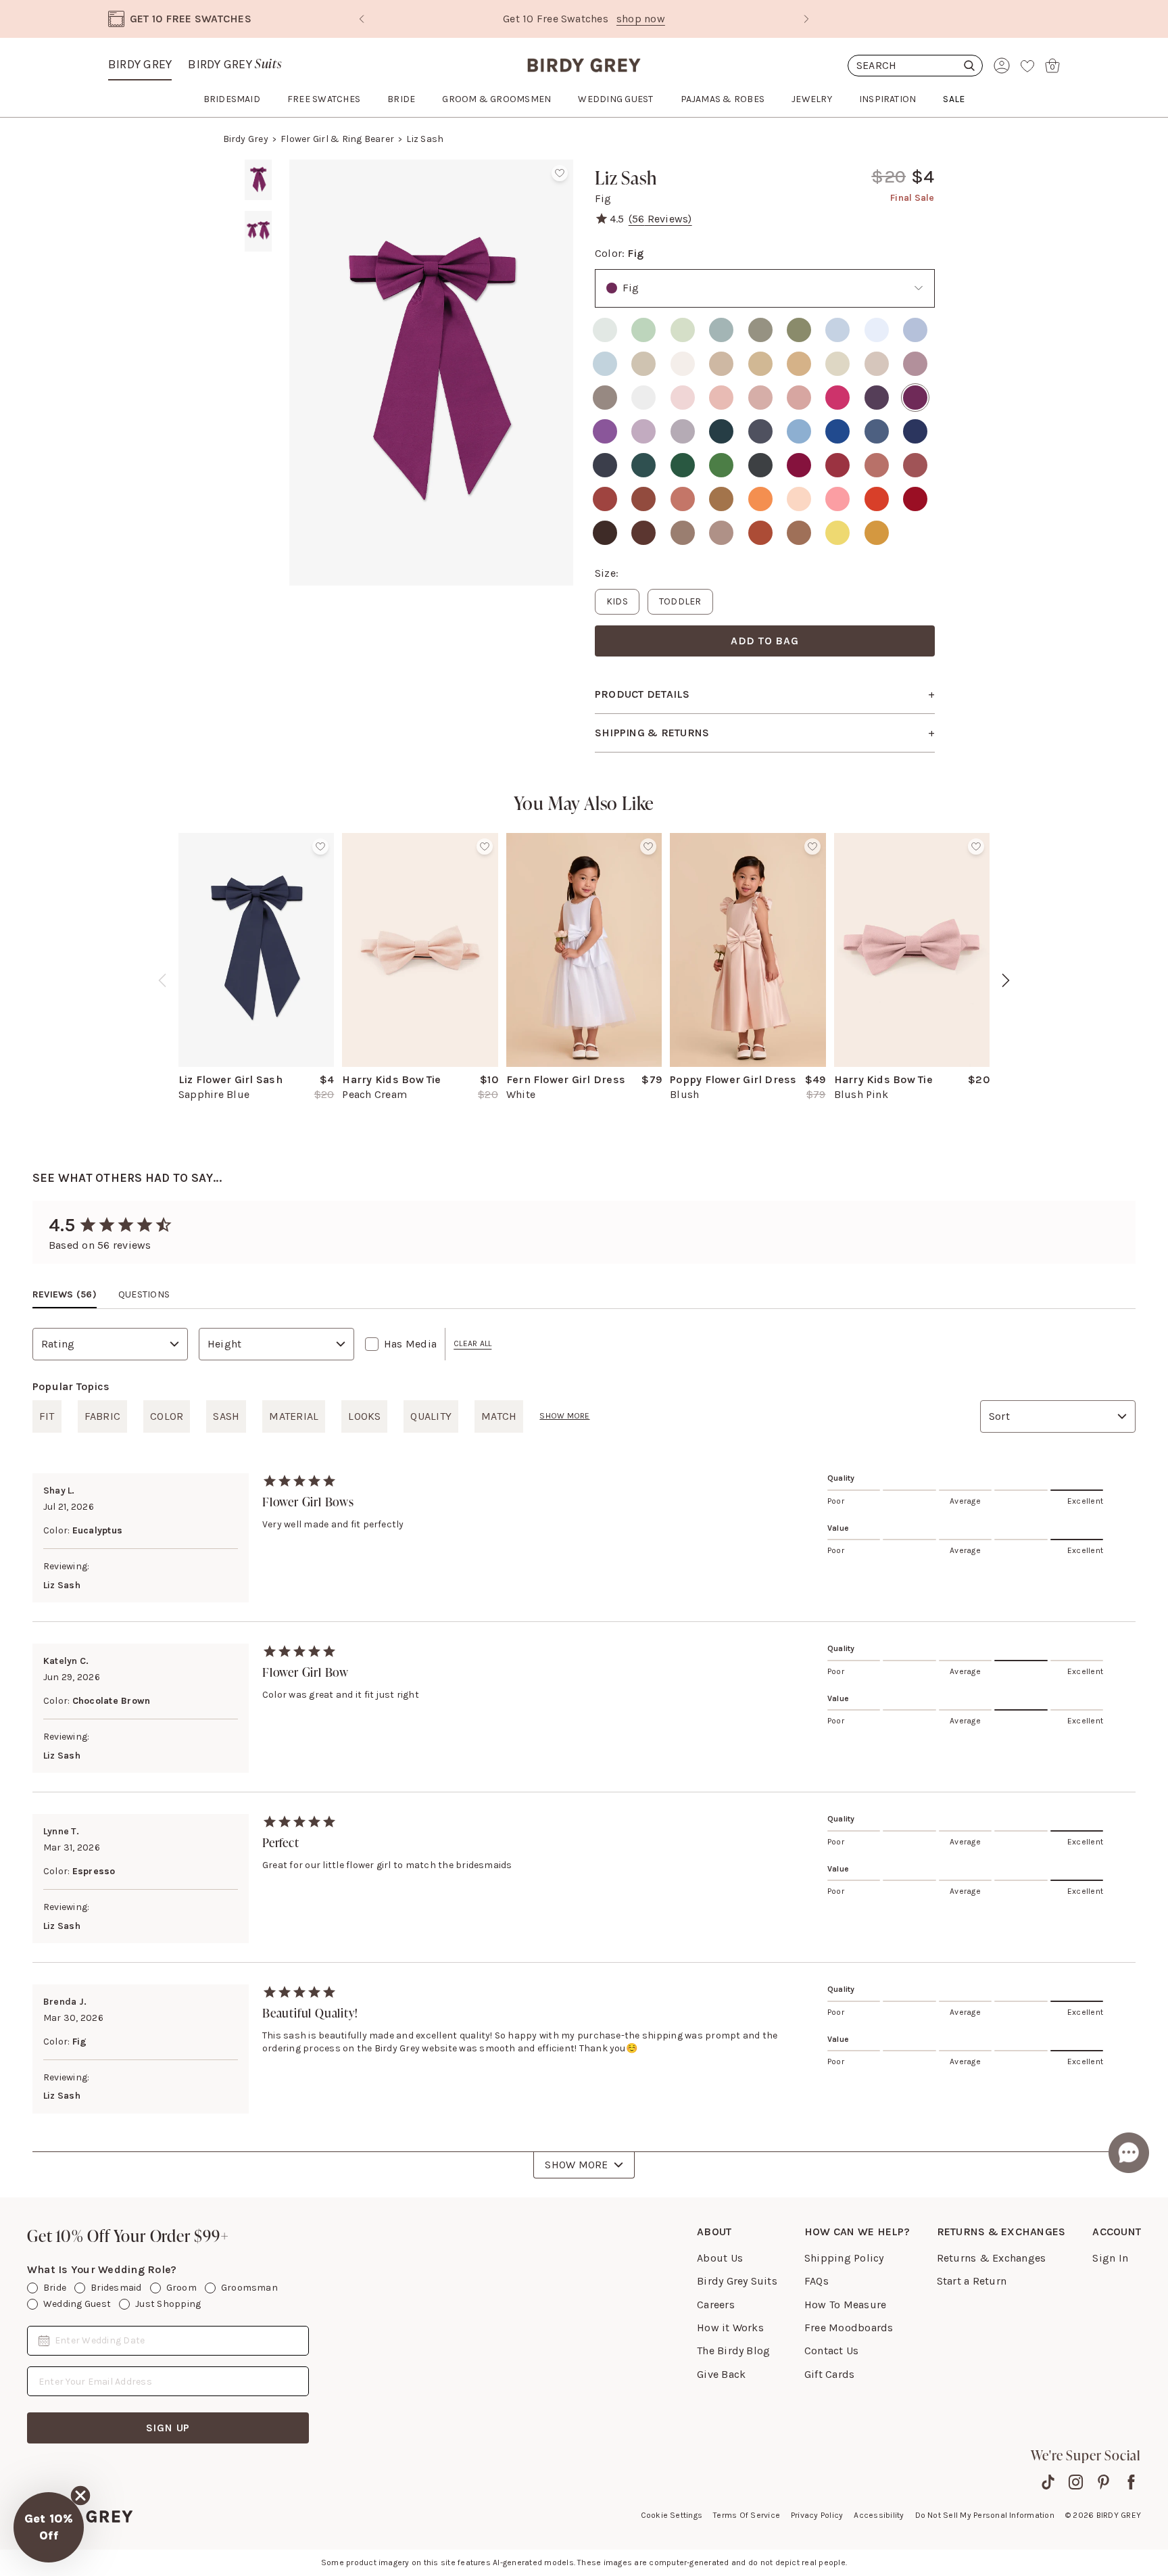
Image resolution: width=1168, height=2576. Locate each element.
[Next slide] (806, 19)
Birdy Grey (140, 64)
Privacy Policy (817, 2515)
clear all (472, 1343)
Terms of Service (747, 2515)
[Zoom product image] (431, 373)
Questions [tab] (144, 1294)
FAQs (817, 2281)
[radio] (605, 330)
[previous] (162, 980)
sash (226, 1416)
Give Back (721, 2374)
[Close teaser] (80, 2496)
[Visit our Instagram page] (1076, 2482)
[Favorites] (1027, 66)
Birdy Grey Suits (737, 2281)
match (499, 1416)
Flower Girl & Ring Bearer (337, 139)
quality (431, 1416)
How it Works (730, 2328)
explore (671, 19)
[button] (49, 2527)
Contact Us (831, 2351)
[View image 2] (258, 231)
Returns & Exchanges (992, 2258)
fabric (102, 1416)
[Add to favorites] (560, 173)
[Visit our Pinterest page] (1103, 2482)
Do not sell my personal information (985, 2515)
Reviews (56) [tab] (65, 1294)
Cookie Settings (672, 2515)
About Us (720, 2258)
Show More (576, 2165)
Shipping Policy (844, 2258)
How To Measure (845, 2305)
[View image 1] (258, 180)
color (167, 1416)
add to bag (765, 641)
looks (364, 1416)
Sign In (1110, 2258)
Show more (564, 1416)
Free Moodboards (849, 2328)
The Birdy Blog (733, 2351)
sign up (168, 2428)
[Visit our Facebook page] (1131, 2482)
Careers (716, 2305)
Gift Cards (829, 2374)
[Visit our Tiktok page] (1048, 2482)
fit (47, 1416)
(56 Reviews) (660, 219)
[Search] (915, 66)
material (294, 1416)
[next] (1006, 980)
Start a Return (972, 2281)
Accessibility (879, 2515)
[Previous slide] (362, 19)
